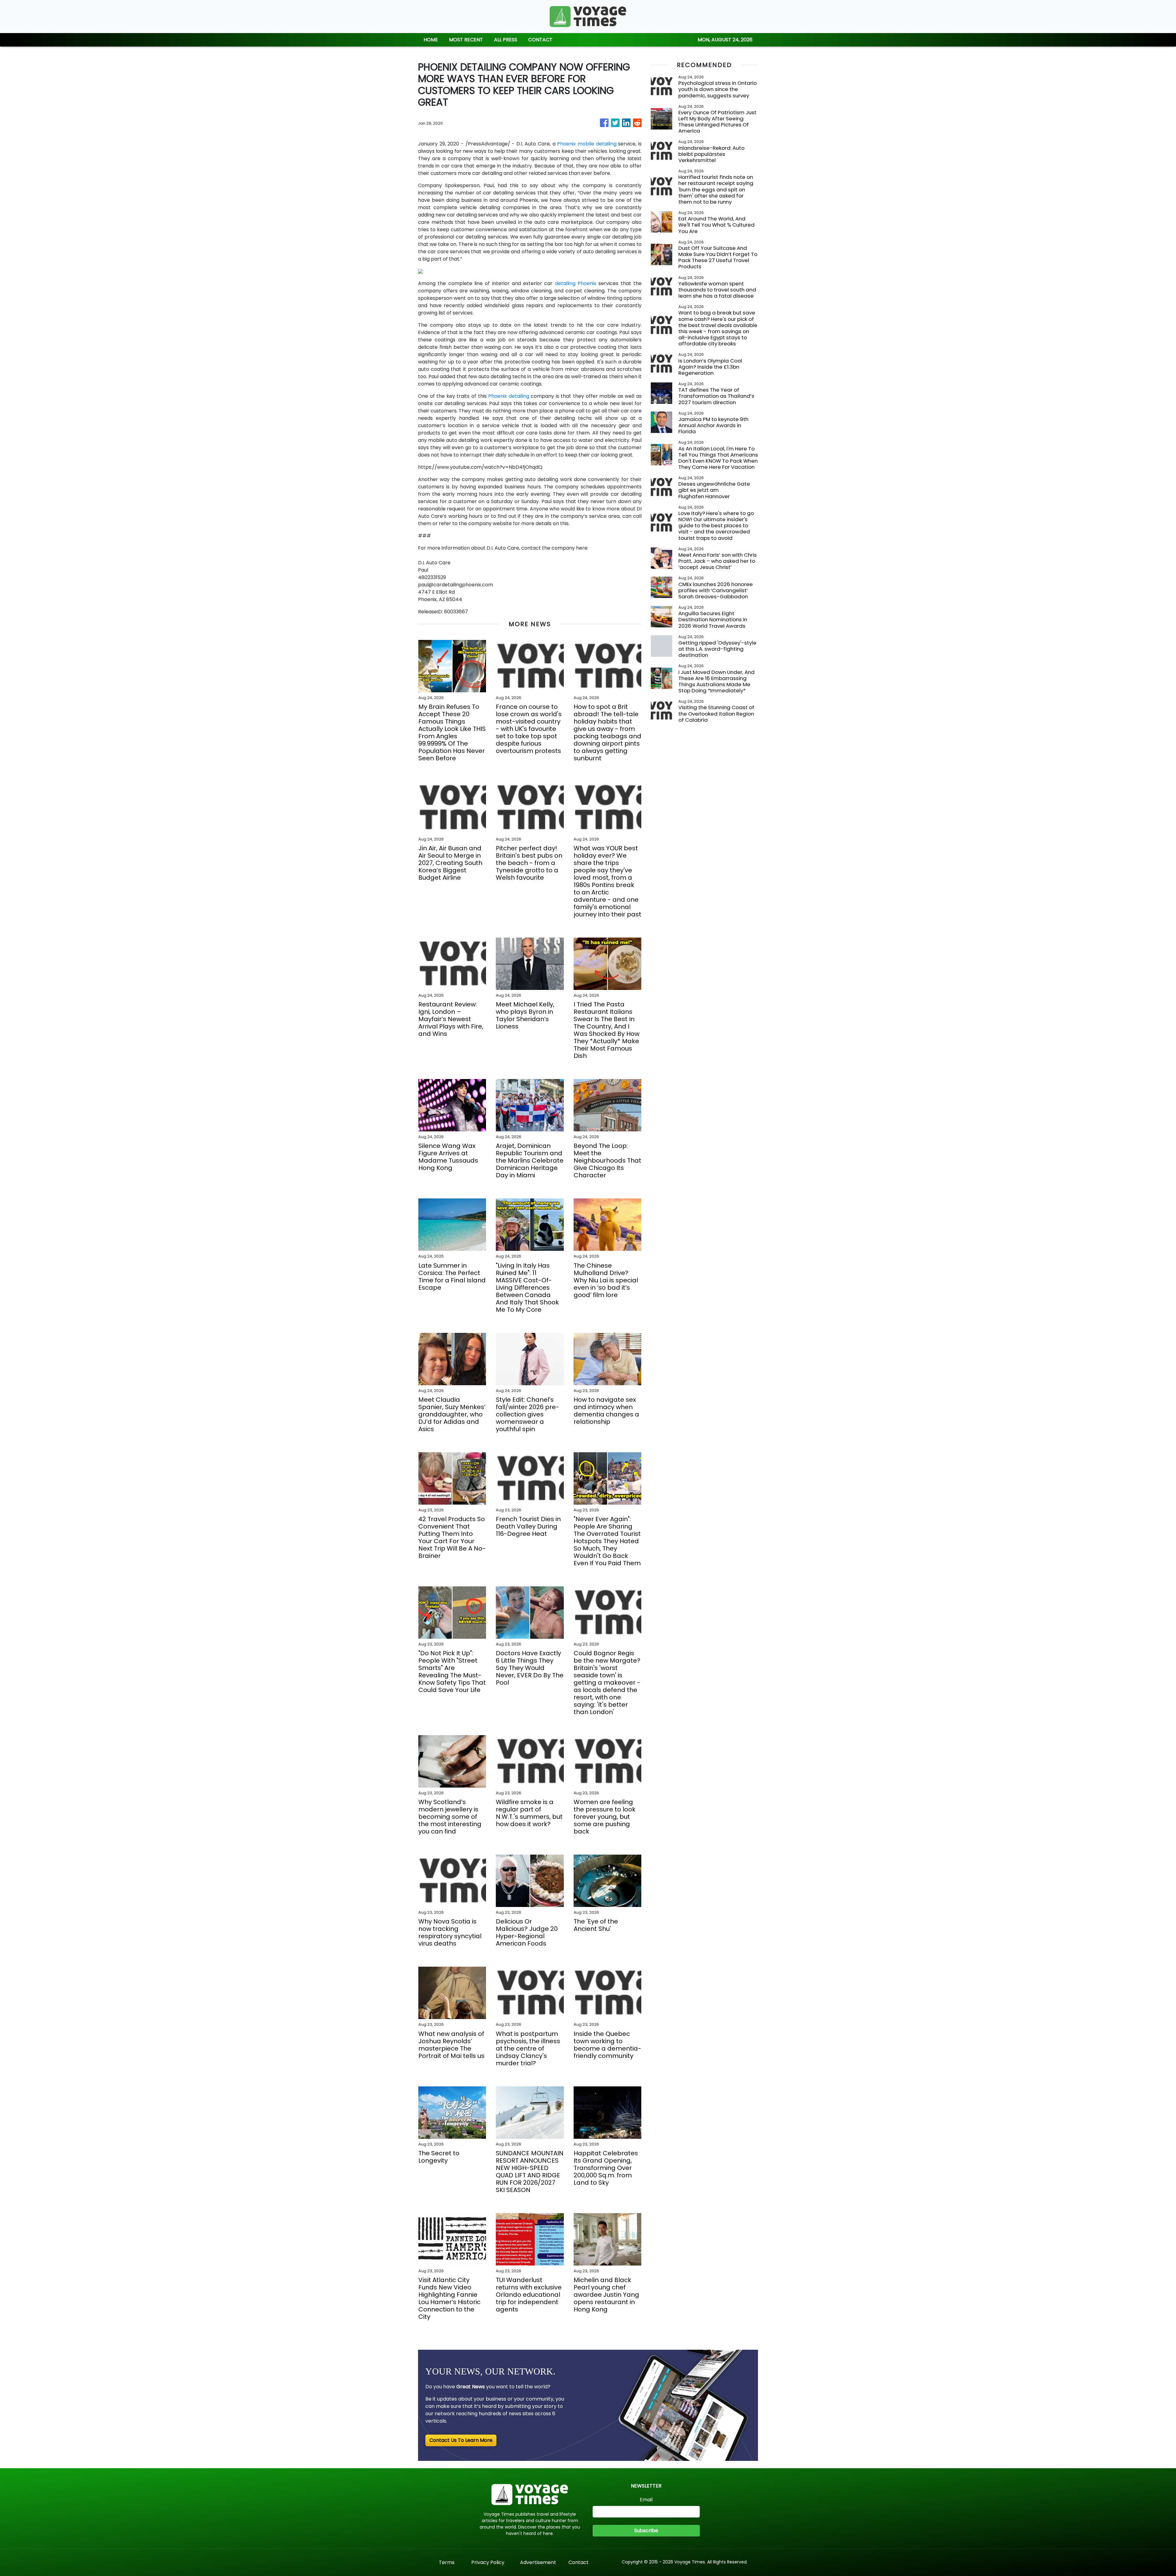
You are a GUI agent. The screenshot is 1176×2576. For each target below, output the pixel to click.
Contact (579, 2562)
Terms (447, 2562)
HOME (431, 40)
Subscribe (646, 2531)
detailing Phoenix (576, 283)
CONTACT (540, 40)
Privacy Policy (488, 2562)
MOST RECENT (466, 40)
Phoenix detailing (509, 396)
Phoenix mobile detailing (587, 144)
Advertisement (538, 2562)
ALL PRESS (506, 40)
